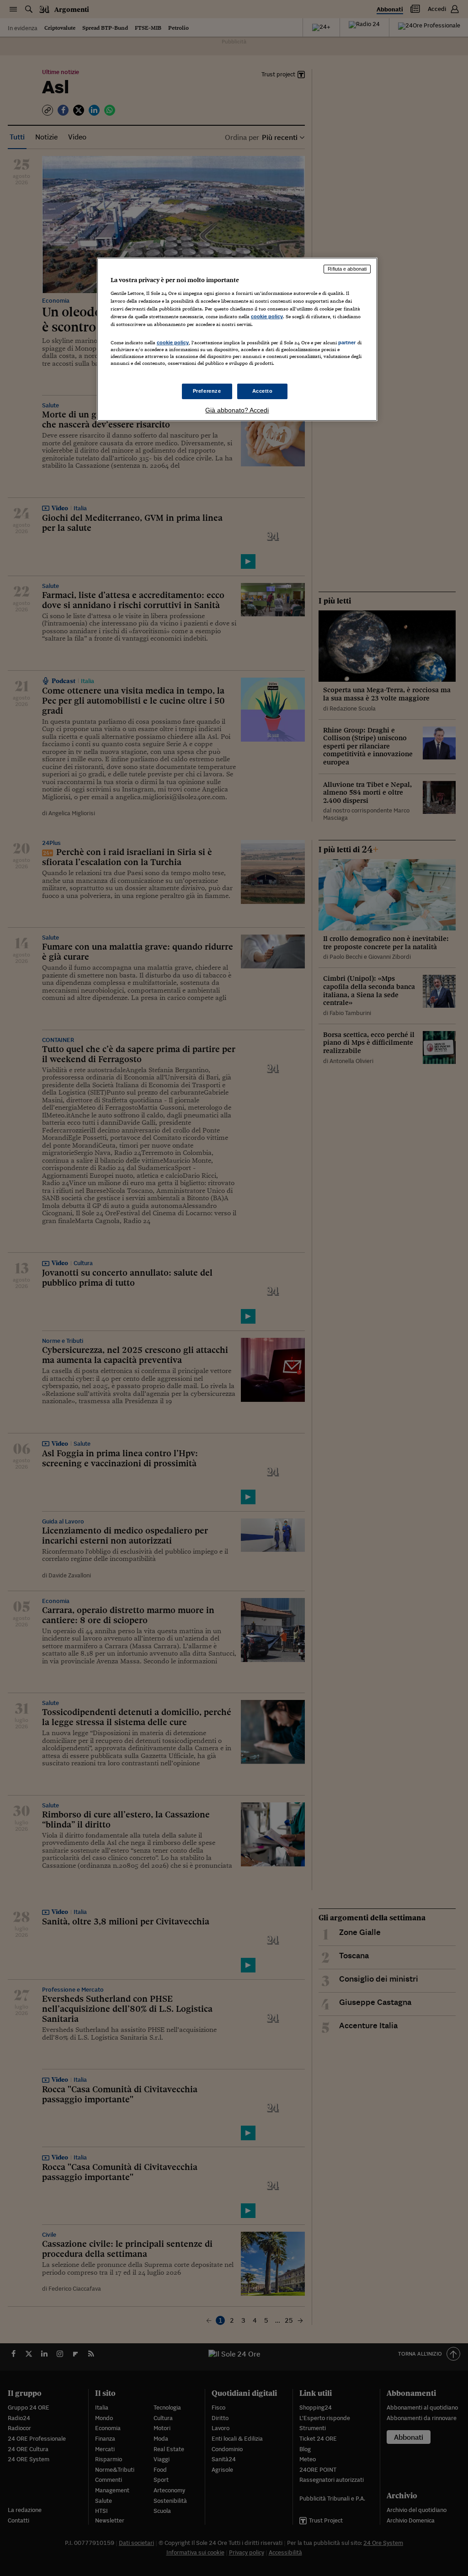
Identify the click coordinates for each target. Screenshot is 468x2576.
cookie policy (267, 316)
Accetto (263, 391)
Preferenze (207, 391)
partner (347, 342)
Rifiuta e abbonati (347, 269)
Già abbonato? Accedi (237, 410)
